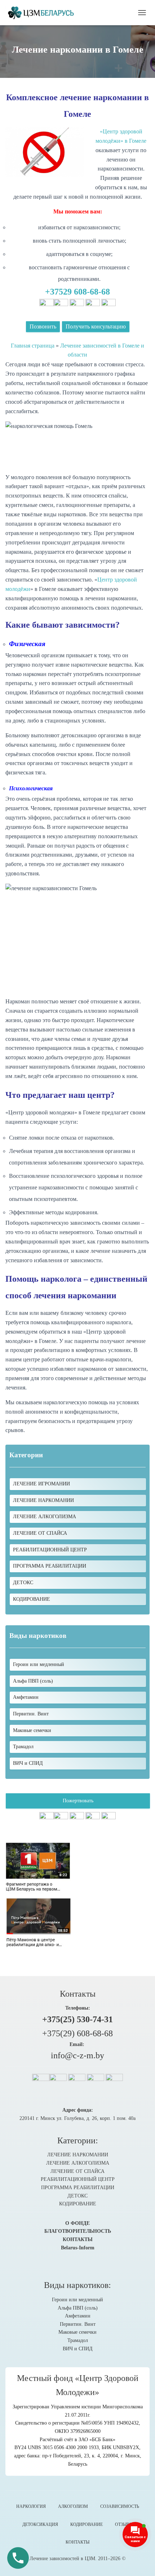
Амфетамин (78, 2316)
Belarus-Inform (78, 2248)
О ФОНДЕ (77, 2223)
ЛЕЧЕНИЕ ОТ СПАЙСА (40, 1533)
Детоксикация (40, 2524)
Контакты (77, 2542)
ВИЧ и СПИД (78, 2349)
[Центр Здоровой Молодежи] (43, 13)
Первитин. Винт (78, 2324)
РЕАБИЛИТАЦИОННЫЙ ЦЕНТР (50, 1550)
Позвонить (43, 326)
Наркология (31, 2506)
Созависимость (120, 2506)
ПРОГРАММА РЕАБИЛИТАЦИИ (50, 1566)
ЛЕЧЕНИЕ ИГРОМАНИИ (41, 1484)
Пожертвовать (78, 1801)
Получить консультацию (96, 326)
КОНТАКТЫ (78, 2239)
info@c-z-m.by (77, 2055)
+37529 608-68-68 (77, 292)
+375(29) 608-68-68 (77, 2033)
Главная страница (33, 346)
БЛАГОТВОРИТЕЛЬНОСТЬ (78, 2231)
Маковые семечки (77, 2332)
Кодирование (87, 2524)
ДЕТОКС (23, 1583)
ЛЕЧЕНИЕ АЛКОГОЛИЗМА (45, 1517)
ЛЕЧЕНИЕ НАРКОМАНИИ (43, 1500)
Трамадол (78, 2340)
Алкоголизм (73, 2506)
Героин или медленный (77, 2300)
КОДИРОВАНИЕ (32, 1599)
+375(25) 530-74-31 (77, 2019)
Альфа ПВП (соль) (78, 2308)
